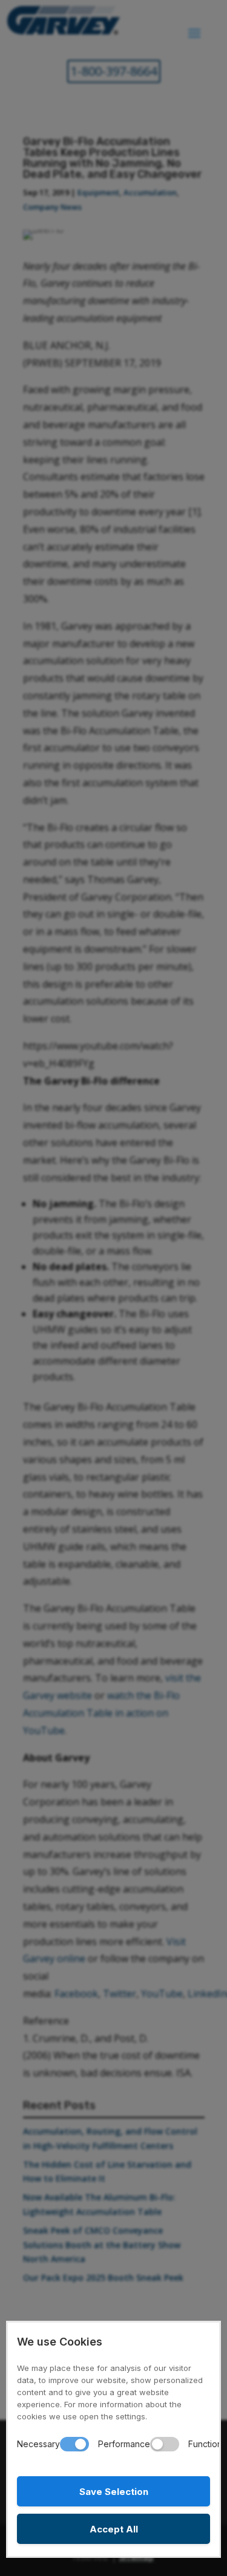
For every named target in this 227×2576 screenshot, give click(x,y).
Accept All (114, 2529)
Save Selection (114, 2492)
